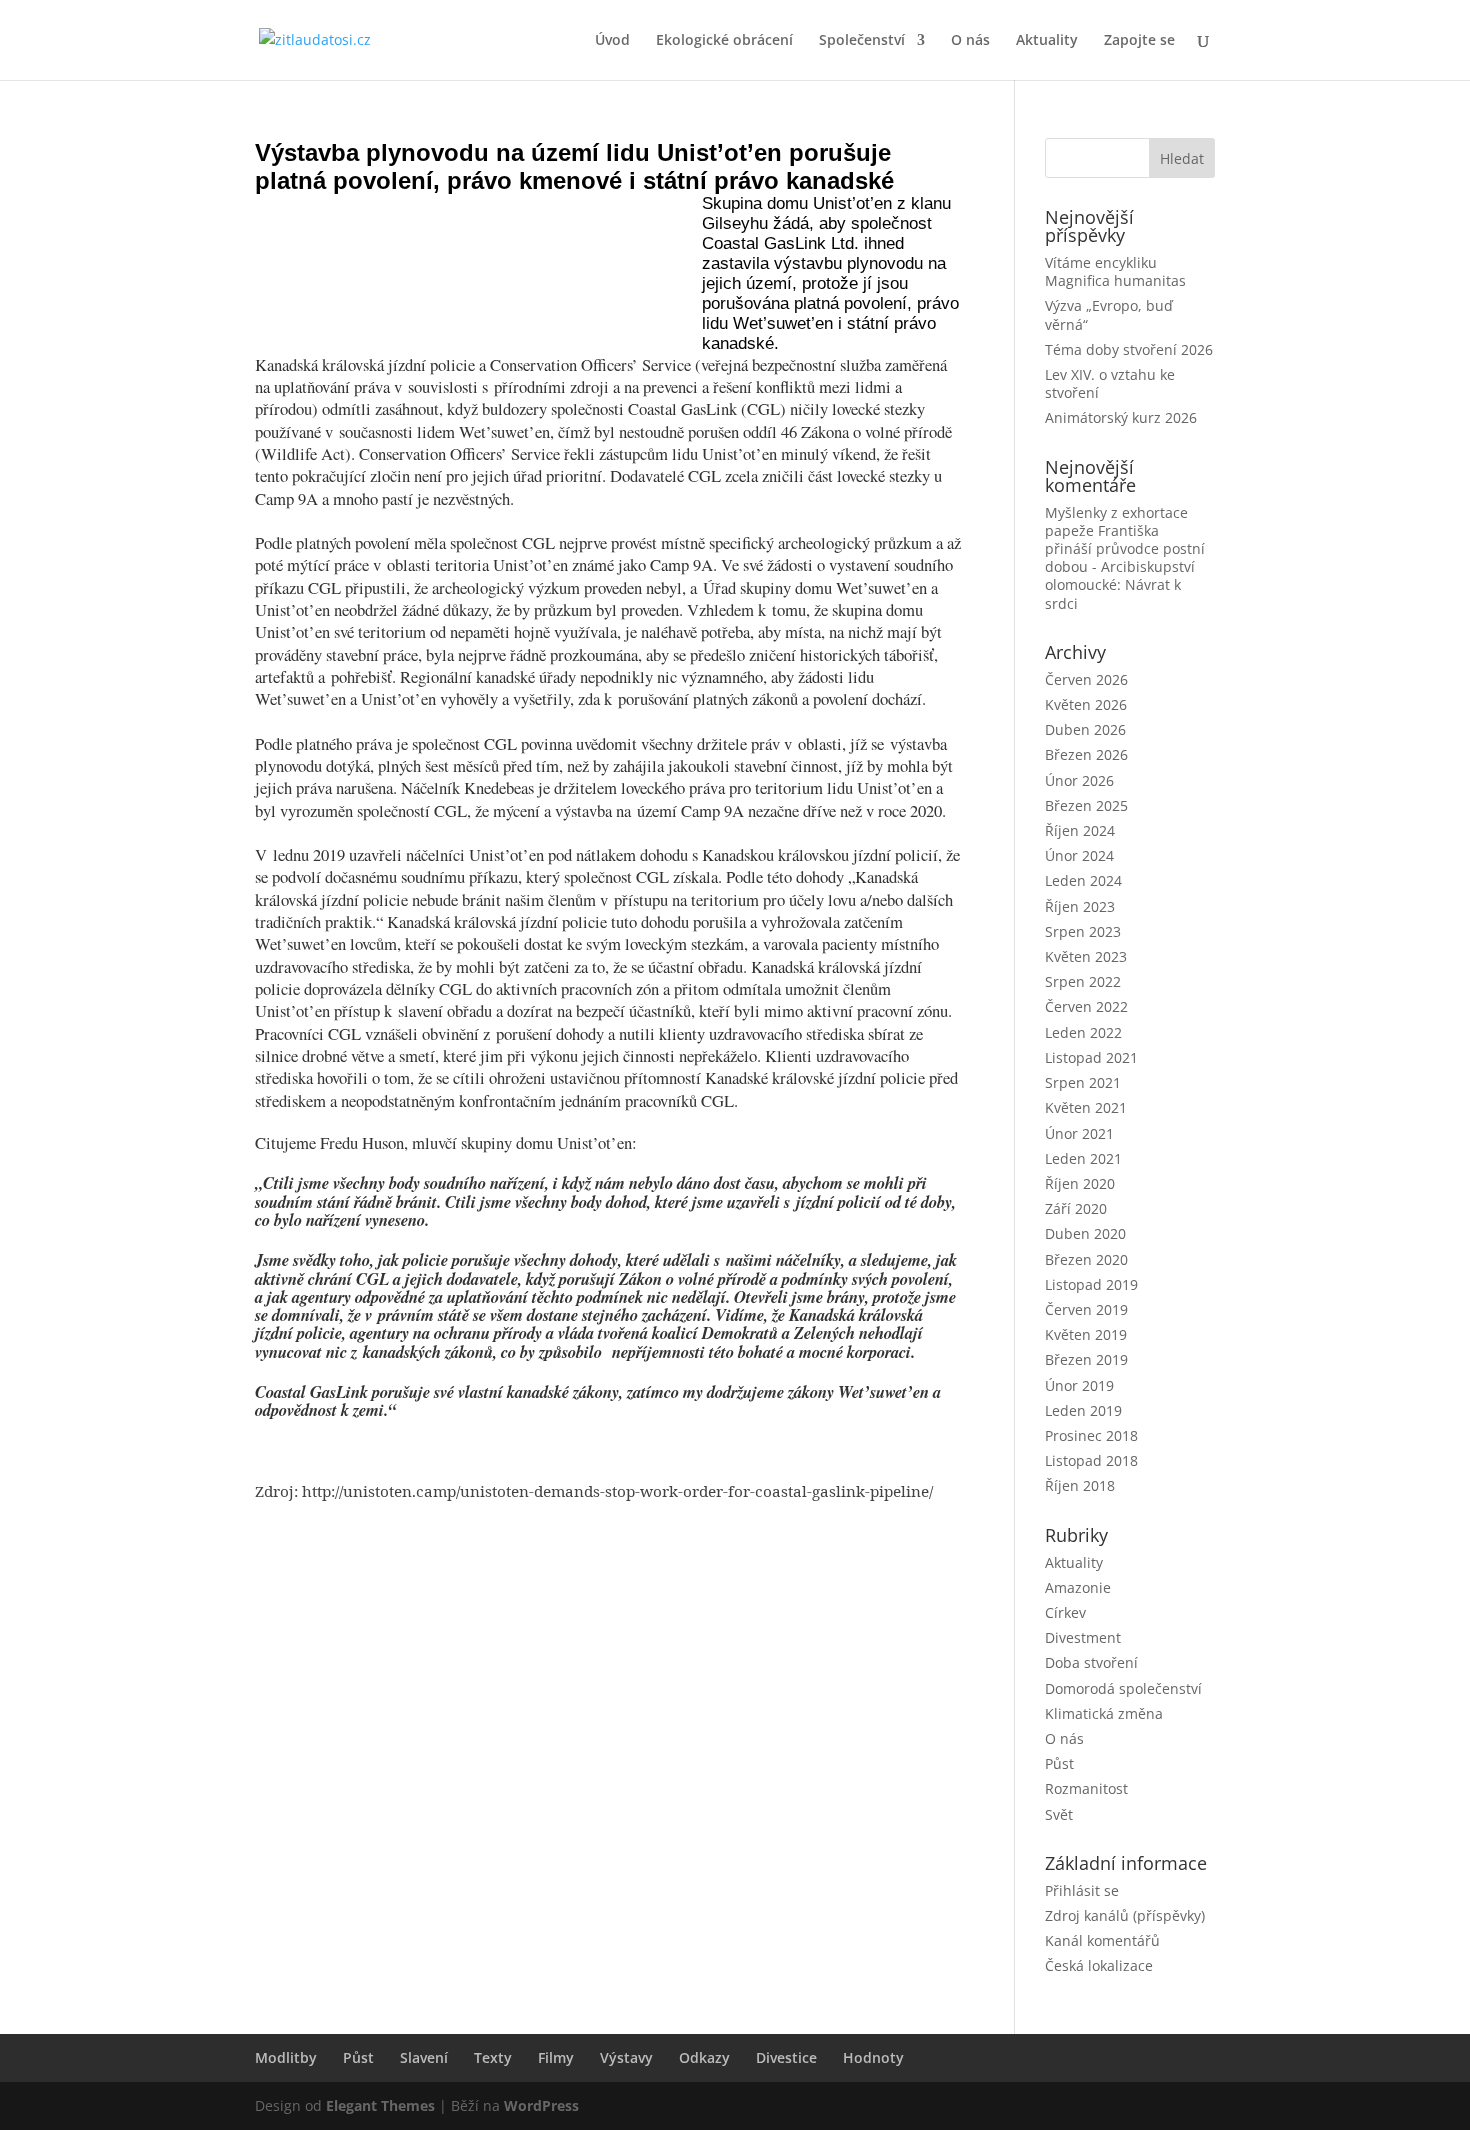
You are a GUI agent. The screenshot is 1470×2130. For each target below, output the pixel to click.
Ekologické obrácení (724, 41)
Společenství (862, 41)
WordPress (541, 2105)
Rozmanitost (1086, 1788)
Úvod (612, 41)
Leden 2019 (1083, 1410)
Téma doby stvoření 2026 (1129, 349)
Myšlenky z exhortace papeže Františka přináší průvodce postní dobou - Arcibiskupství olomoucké (1125, 549)
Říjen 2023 (1080, 906)
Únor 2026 (1079, 780)
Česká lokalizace (1099, 1965)
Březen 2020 (1086, 1259)
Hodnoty (873, 2057)
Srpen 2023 (1083, 931)
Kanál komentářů (1102, 1940)
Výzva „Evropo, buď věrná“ (1109, 314)
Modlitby (286, 2057)
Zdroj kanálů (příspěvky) (1125, 1915)
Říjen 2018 (1080, 1485)
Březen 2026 (1086, 754)
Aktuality (1047, 41)
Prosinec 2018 (1091, 1435)
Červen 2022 (1086, 1006)
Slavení (424, 2057)
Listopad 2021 (1091, 1057)
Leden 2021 (1083, 1158)
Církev (1065, 1612)
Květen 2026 (1086, 704)
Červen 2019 (1086, 1309)
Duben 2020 (1085, 1233)
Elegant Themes (380, 2105)
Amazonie (1078, 1587)
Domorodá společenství (1123, 1688)
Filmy (556, 2057)
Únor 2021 (1079, 1133)
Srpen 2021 (1083, 1082)
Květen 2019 (1086, 1334)
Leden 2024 (1083, 880)
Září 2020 (1076, 1208)
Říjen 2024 (1080, 830)
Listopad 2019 (1091, 1284)
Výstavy (626, 2057)
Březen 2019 (1086, 1359)
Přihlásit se (1082, 1890)
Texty (493, 2057)
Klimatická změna (1104, 1713)
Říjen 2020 (1080, 1183)
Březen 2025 (1086, 805)
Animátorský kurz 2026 (1121, 417)
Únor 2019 (1079, 1385)
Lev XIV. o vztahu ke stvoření (1110, 383)
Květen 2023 (1086, 956)
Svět (1059, 1814)
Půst (1059, 1763)
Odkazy (704, 2057)
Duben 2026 (1085, 729)
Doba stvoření (1091, 1662)
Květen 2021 (1086, 1107)
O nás (970, 41)
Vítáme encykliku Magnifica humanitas (1115, 271)
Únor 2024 (1079, 855)
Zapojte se (1139, 41)
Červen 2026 (1086, 679)
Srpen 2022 (1083, 981)
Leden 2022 (1083, 1032)
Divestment (1083, 1637)
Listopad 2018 (1091, 1460)
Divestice (786, 2057)
